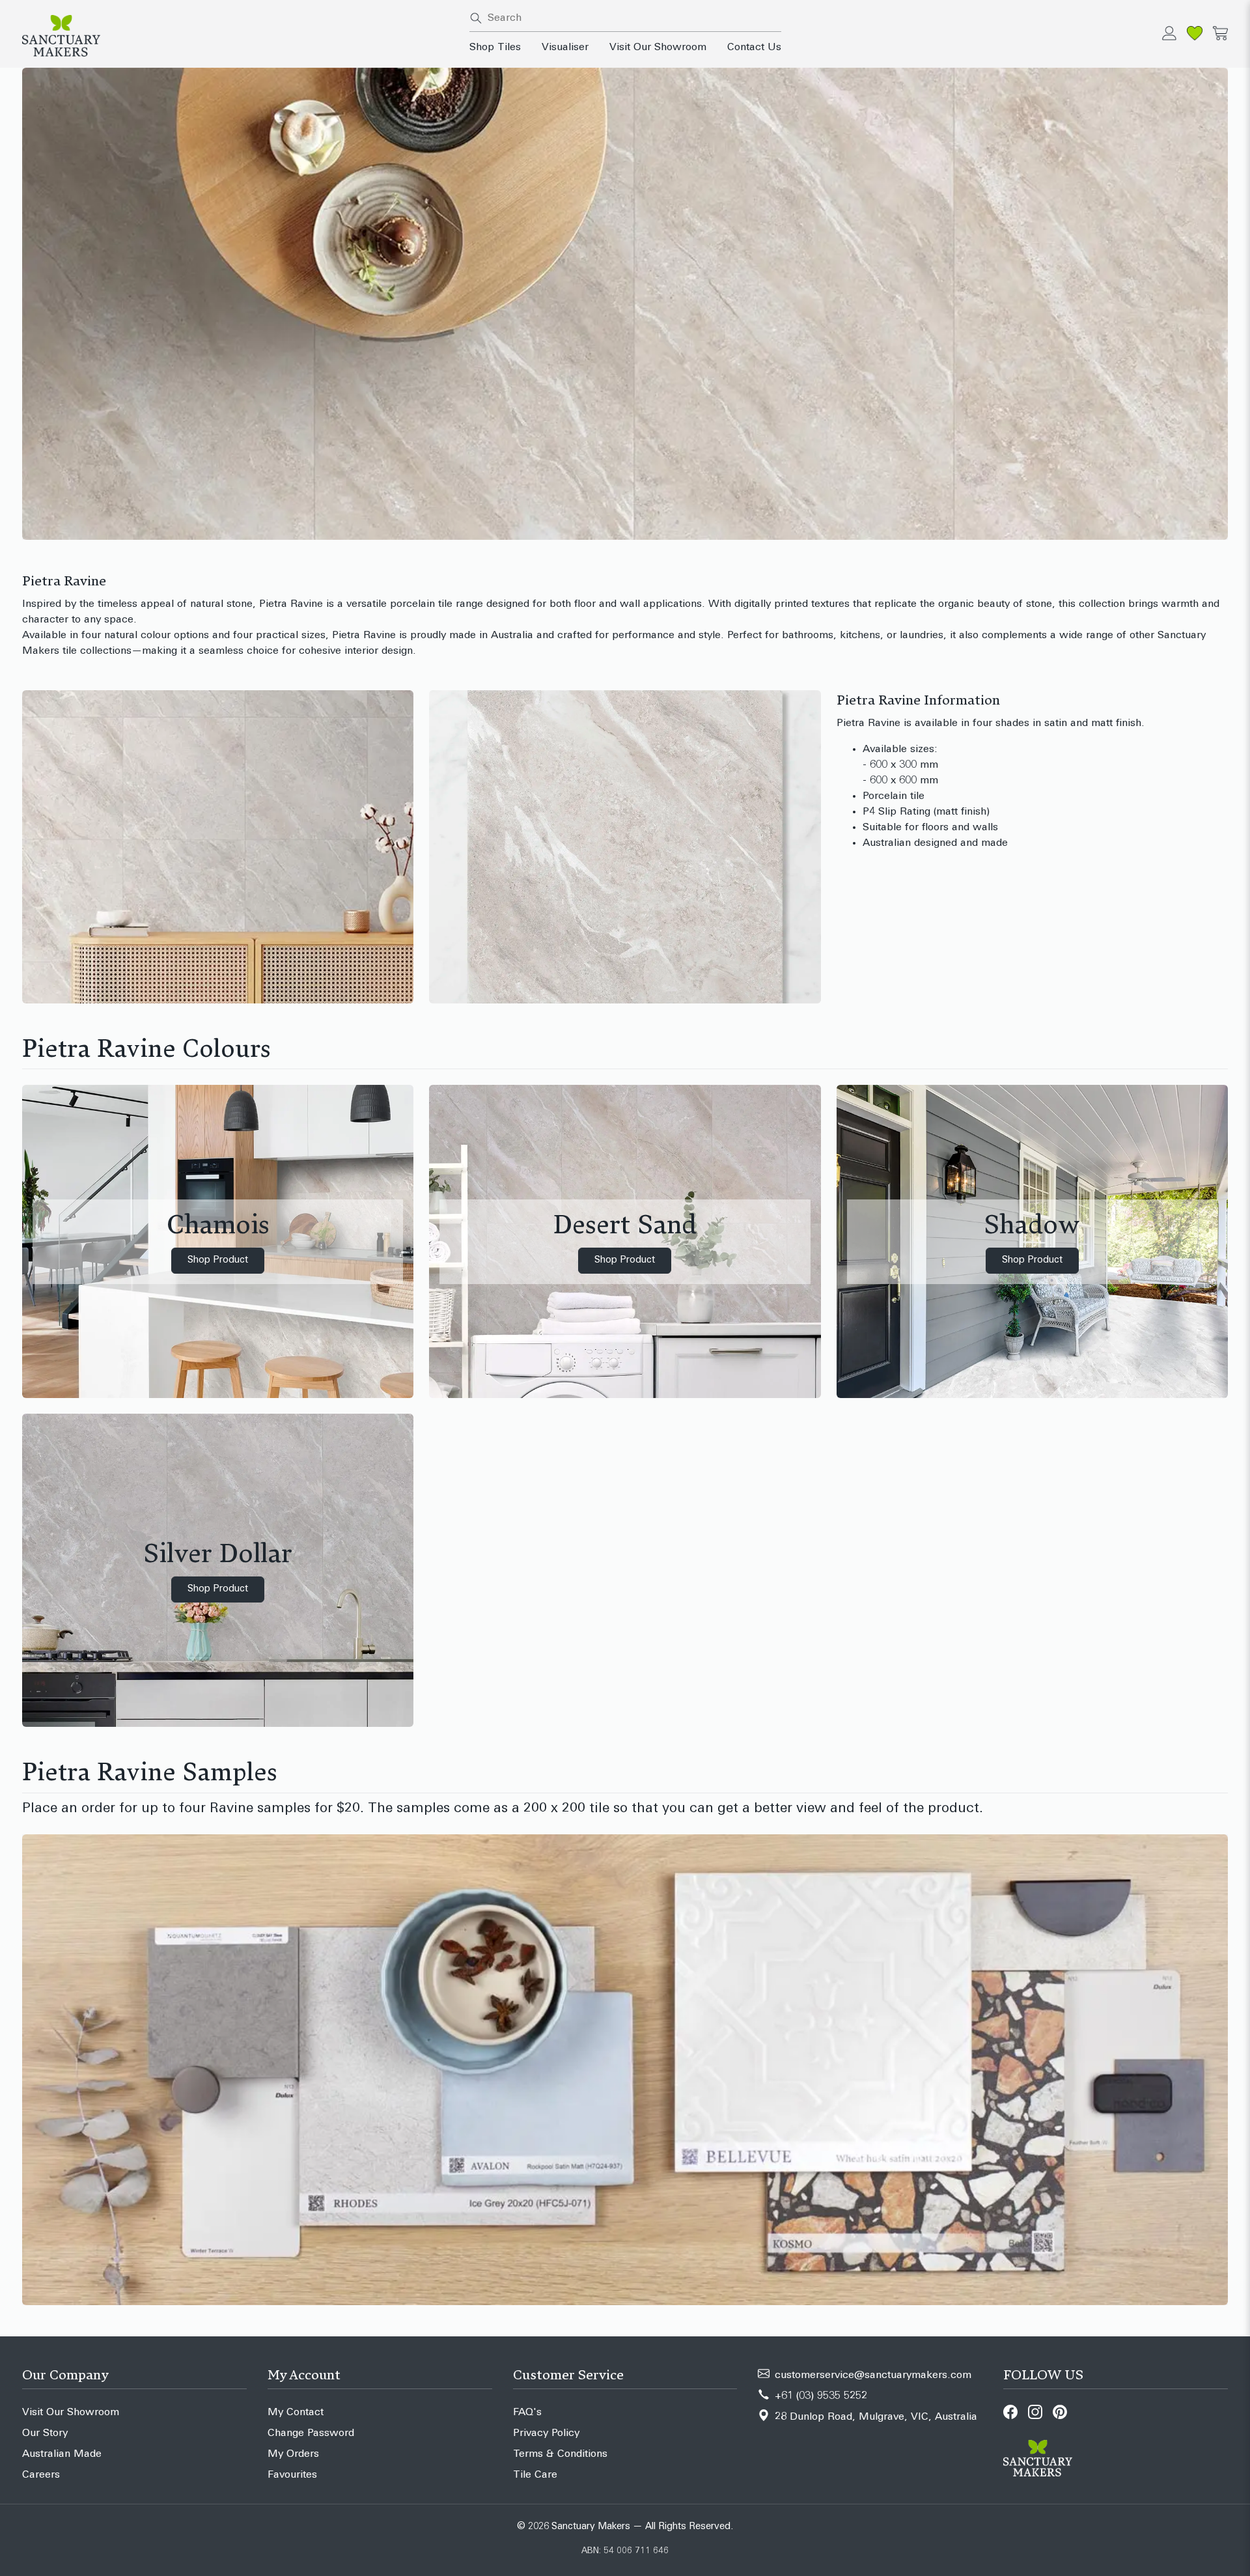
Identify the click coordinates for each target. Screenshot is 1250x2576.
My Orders (293, 2454)
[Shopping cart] (1220, 33)
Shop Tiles (495, 48)
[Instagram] (1035, 2412)
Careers (41, 2475)
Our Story (45, 2433)
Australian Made (62, 2454)
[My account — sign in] (1169, 33)
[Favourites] (1195, 33)
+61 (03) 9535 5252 (821, 2396)
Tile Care (535, 2475)
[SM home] (238, 36)
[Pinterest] (1060, 2412)
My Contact (296, 2413)
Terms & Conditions (560, 2454)
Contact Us (754, 48)
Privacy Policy (546, 2433)
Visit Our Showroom (658, 48)
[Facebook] (1010, 2412)
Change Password (311, 2433)
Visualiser (565, 48)
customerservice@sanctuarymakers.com (873, 2375)
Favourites (292, 2475)
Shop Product (218, 1260)
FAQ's (527, 2413)
